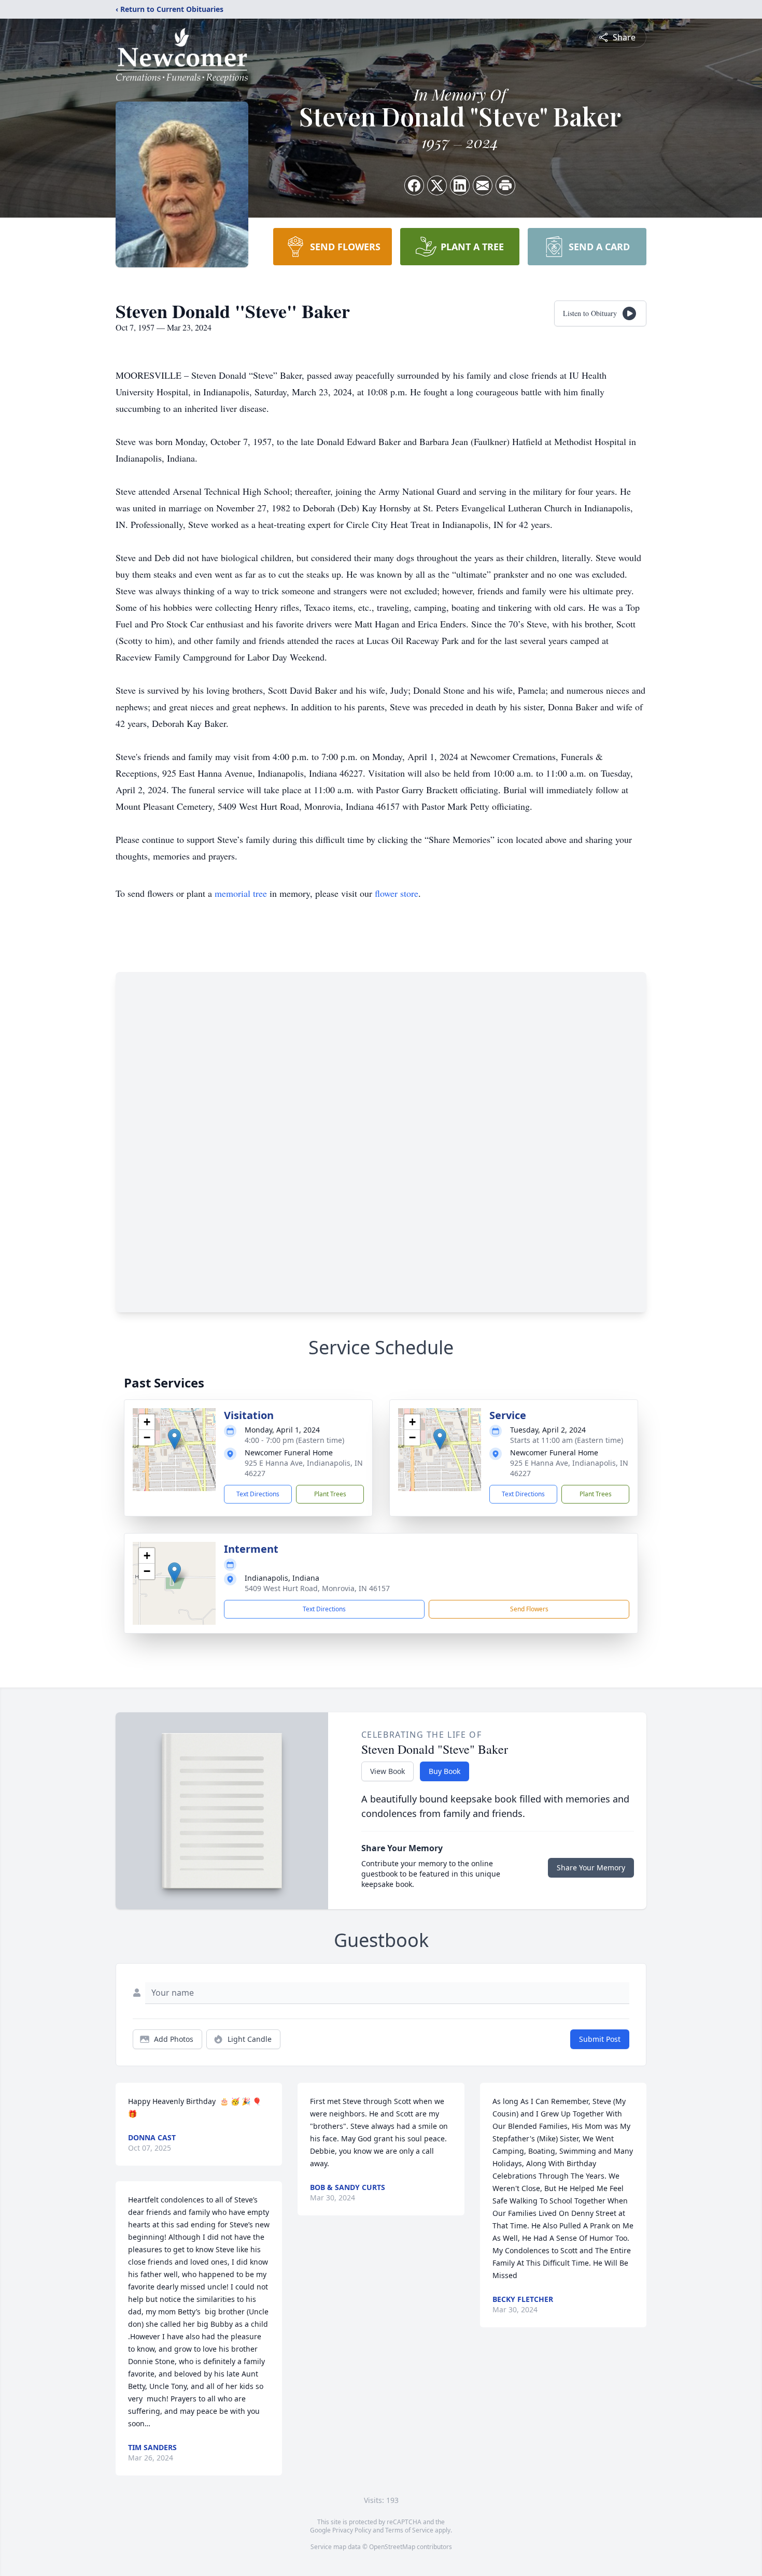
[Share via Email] (483, 185)
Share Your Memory (591, 1867)
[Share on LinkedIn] (460, 185)
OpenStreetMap (392, 2547)
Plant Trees (330, 1494)
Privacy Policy (352, 2530)
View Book (387, 1771)
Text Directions (258, 1494)
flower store (397, 893)
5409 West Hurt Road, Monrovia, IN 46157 (317, 1588)
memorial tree (241, 893)
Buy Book (444, 1771)
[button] (174, 1439)
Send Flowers (529, 1609)
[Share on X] (437, 185)
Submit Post (600, 2039)
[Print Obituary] (505, 185)
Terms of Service (409, 2530)
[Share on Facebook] (414, 185)
